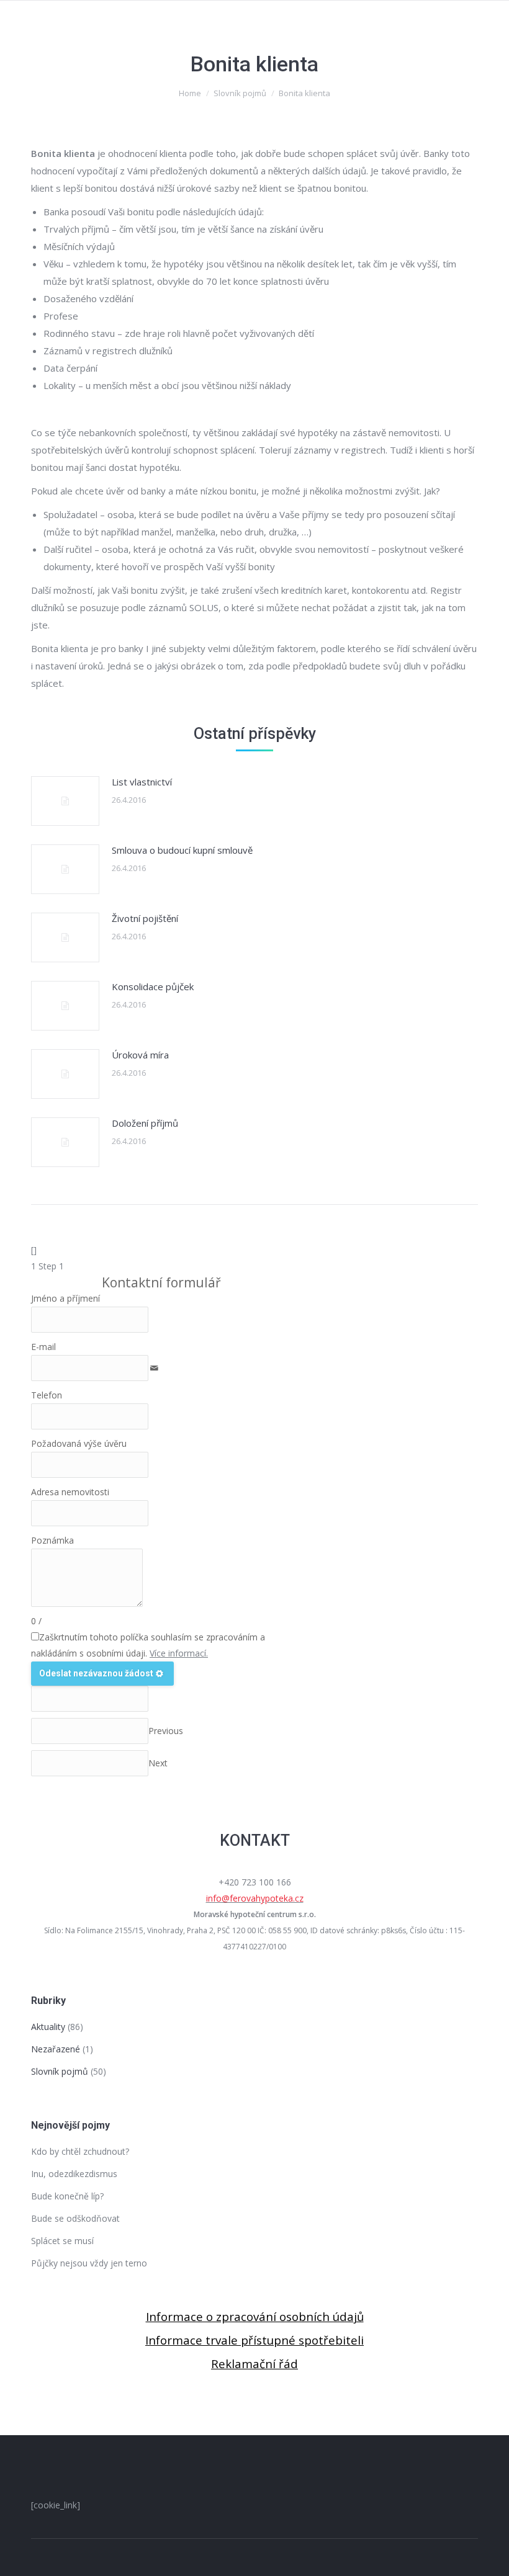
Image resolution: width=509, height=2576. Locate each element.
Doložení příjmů (145, 1123)
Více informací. (179, 1653)
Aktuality (48, 2027)
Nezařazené (56, 2049)
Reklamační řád (254, 2364)
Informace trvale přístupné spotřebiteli (254, 2340)
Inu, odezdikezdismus (74, 2174)
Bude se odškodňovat (75, 2218)
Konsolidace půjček (153, 986)
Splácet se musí (62, 2241)
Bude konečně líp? (67, 2196)
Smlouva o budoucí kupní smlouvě (182, 850)
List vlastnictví (142, 782)
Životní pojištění (145, 918)
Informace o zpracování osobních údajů (255, 2316)
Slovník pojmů (240, 93)
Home (190, 93)
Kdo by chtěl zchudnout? (80, 2151)
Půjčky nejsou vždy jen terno (89, 2263)
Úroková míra (140, 1055)
